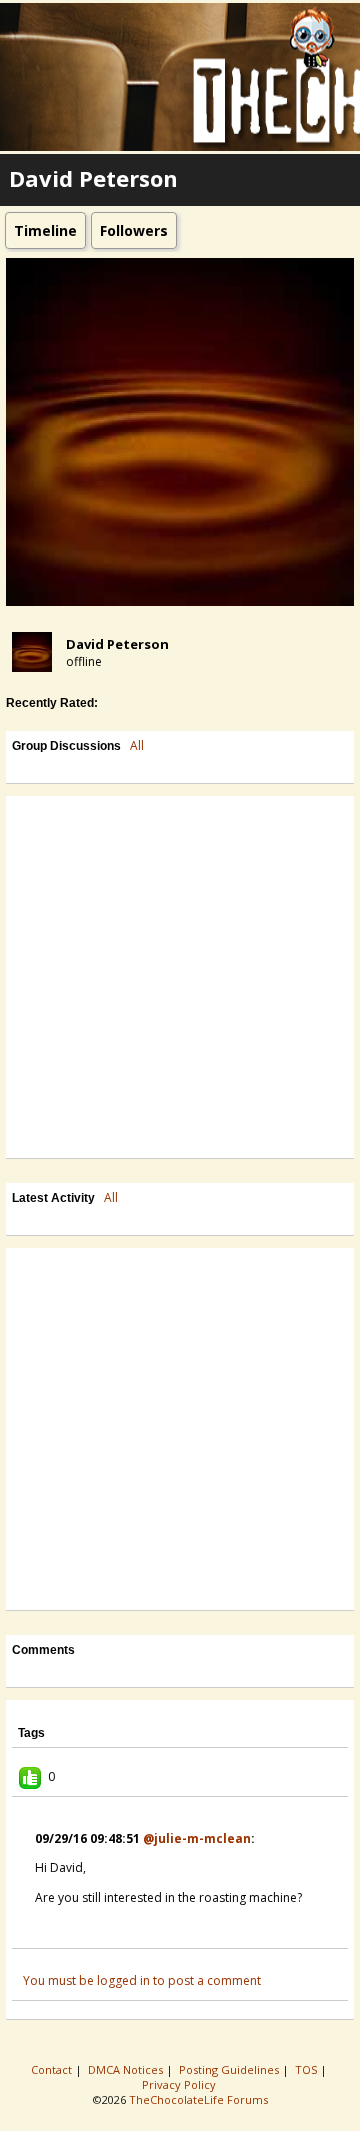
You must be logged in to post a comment (142, 1980)
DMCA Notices (127, 2069)
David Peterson (117, 644)
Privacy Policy (180, 2084)
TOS (307, 2069)
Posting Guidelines (230, 2069)
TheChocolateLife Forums (198, 2099)
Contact (53, 2069)
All (137, 745)
